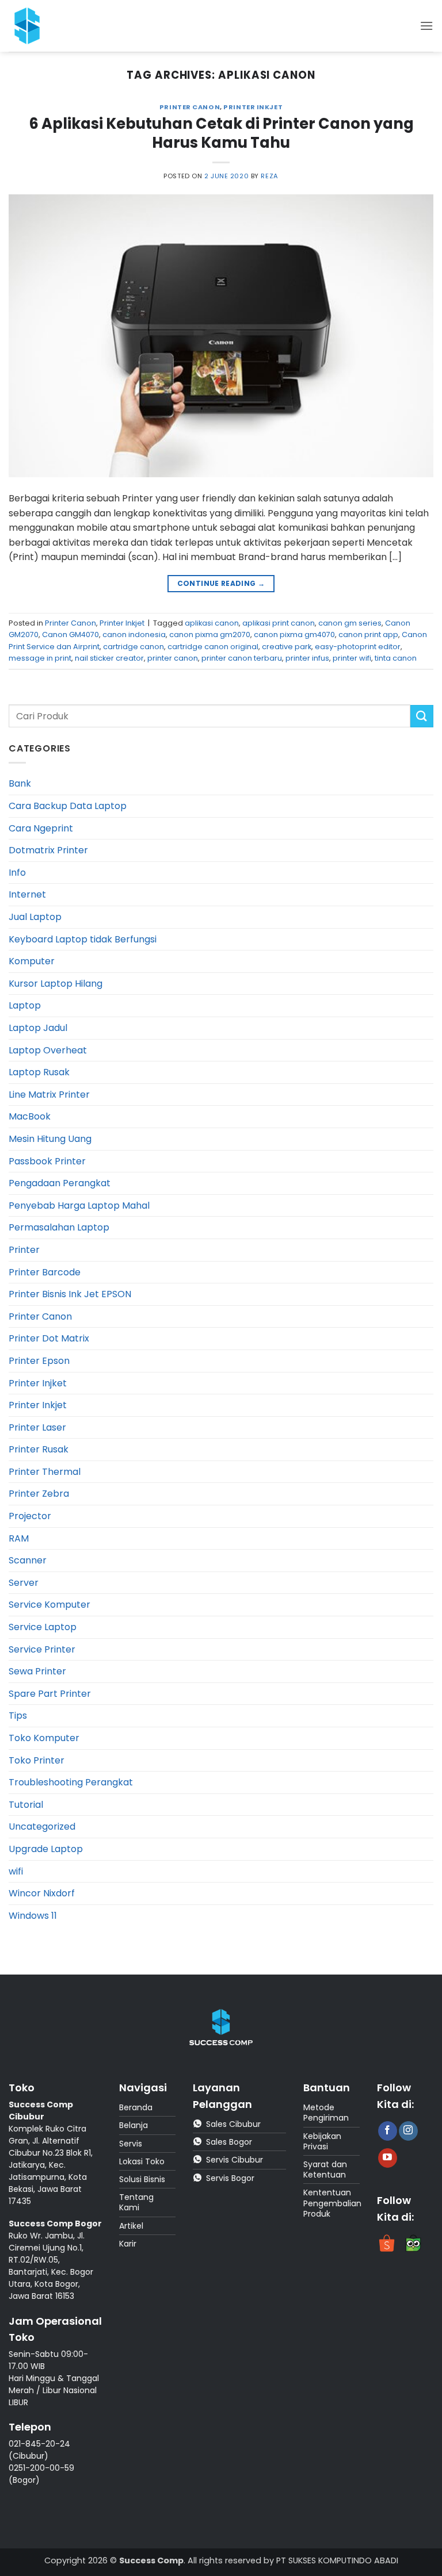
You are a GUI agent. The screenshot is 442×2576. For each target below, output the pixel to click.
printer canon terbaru (242, 658)
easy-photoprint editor (358, 647)
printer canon (173, 658)
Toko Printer (37, 1760)
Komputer (32, 961)
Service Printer (42, 1649)
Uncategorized (42, 1826)
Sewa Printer (37, 1671)
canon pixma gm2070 (210, 635)
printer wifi (352, 658)
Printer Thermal (45, 1472)
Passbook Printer (47, 1161)
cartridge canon (134, 647)
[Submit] (422, 716)
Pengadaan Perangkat (60, 1183)
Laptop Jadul (38, 1028)
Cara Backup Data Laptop (68, 806)
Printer (24, 1250)
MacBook (30, 1116)
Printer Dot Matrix (49, 1338)
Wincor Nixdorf (42, 1893)
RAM (19, 1538)
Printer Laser (37, 1427)
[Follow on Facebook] (388, 2131)
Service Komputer (49, 1605)
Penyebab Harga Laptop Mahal (79, 1205)
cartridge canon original (213, 647)
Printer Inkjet (253, 107)
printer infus (307, 658)
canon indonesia (134, 635)
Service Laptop (43, 1627)
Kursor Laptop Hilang (56, 984)
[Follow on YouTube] (388, 2158)
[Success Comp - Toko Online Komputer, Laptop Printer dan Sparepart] (34, 26)
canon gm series (350, 623)
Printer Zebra (39, 1494)
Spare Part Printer (50, 1694)
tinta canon (396, 658)
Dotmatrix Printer (48, 850)
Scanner (28, 1560)
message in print (40, 658)
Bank (20, 783)
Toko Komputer (44, 1738)
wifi (16, 1871)
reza (269, 176)
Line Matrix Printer (49, 1095)
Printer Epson (39, 1361)
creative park (287, 647)
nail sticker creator (109, 658)
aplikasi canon (212, 623)
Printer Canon (190, 107)
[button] (426, 26)
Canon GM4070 (71, 635)
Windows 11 (33, 1916)
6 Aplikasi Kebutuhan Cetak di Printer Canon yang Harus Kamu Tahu (221, 133)
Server (24, 1583)
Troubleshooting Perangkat (71, 1782)
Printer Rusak (39, 1449)
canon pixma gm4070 (294, 635)
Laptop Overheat (48, 1050)
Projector (30, 1516)
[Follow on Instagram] (408, 2131)
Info (17, 873)
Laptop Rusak (39, 1072)
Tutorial (26, 1805)
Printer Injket (38, 1383)
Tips (18, 1716)
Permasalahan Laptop (59, 1227)
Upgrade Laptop (46, 1849)
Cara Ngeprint (41, 828)
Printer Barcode (45, 1272)
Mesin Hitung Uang (50, 1139)
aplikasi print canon (279, 623)
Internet (27, 894)
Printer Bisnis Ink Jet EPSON (70, 1294)
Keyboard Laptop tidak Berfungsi (83, 939)
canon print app (368, 635)
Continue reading (221, 583)
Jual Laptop (35, 917)
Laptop (25, 1005)
